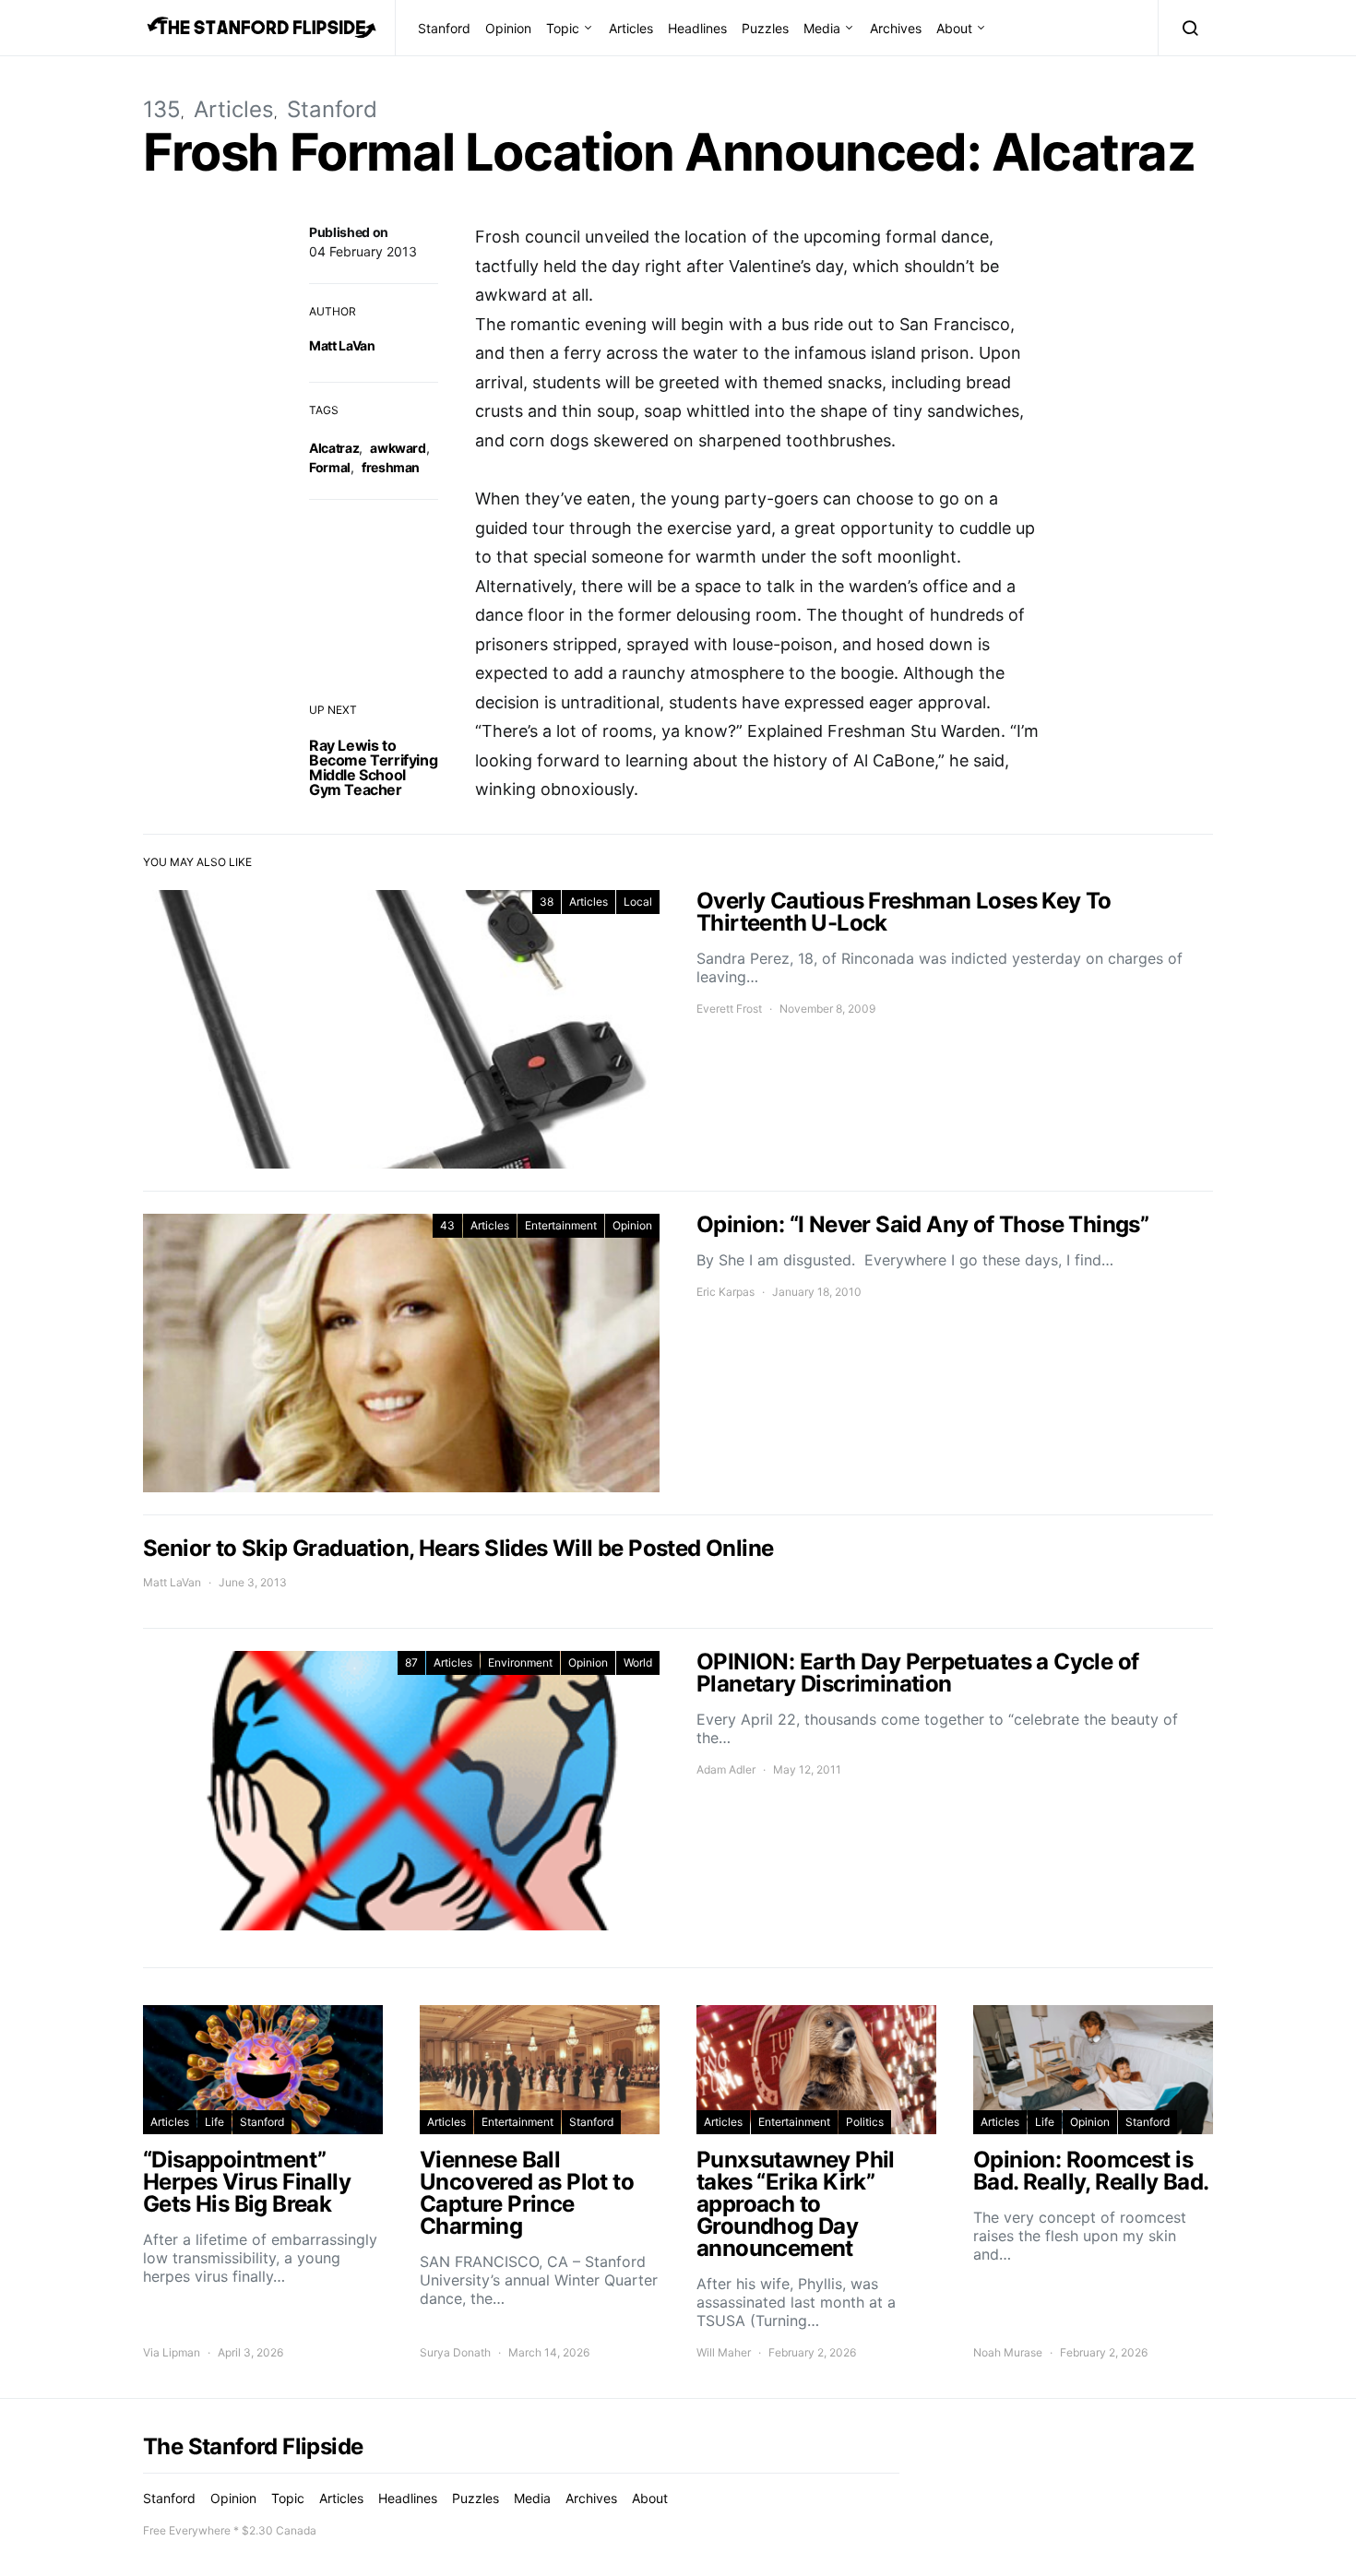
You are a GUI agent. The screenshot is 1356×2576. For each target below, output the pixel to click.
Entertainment (561, 1225)
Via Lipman (172, 2352)
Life (214, 2122)
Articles (631, 28)
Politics (865, 2122)
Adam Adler (726, 1769)
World (638, 1662)
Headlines (697, 28)
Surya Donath (455, 2352)
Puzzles (765, 28)
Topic (563, 28)
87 (411, 1662)
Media (822, 28)
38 (547, 902)
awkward (398, 448)
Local (638, 902)
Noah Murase (1008, 2352)
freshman (391, 467)
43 (447, 1225)
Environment (520, 1662)
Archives (896, 28)
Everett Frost (729, 1009)
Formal (330, 467)
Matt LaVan (342, 345)
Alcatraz (334, 448)
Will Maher (724, 2352)
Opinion (508, 28)
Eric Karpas (726, 1292)
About (954, 28)
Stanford (444, 28)
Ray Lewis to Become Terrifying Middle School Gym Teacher (373, 767)
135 (162, 109)
